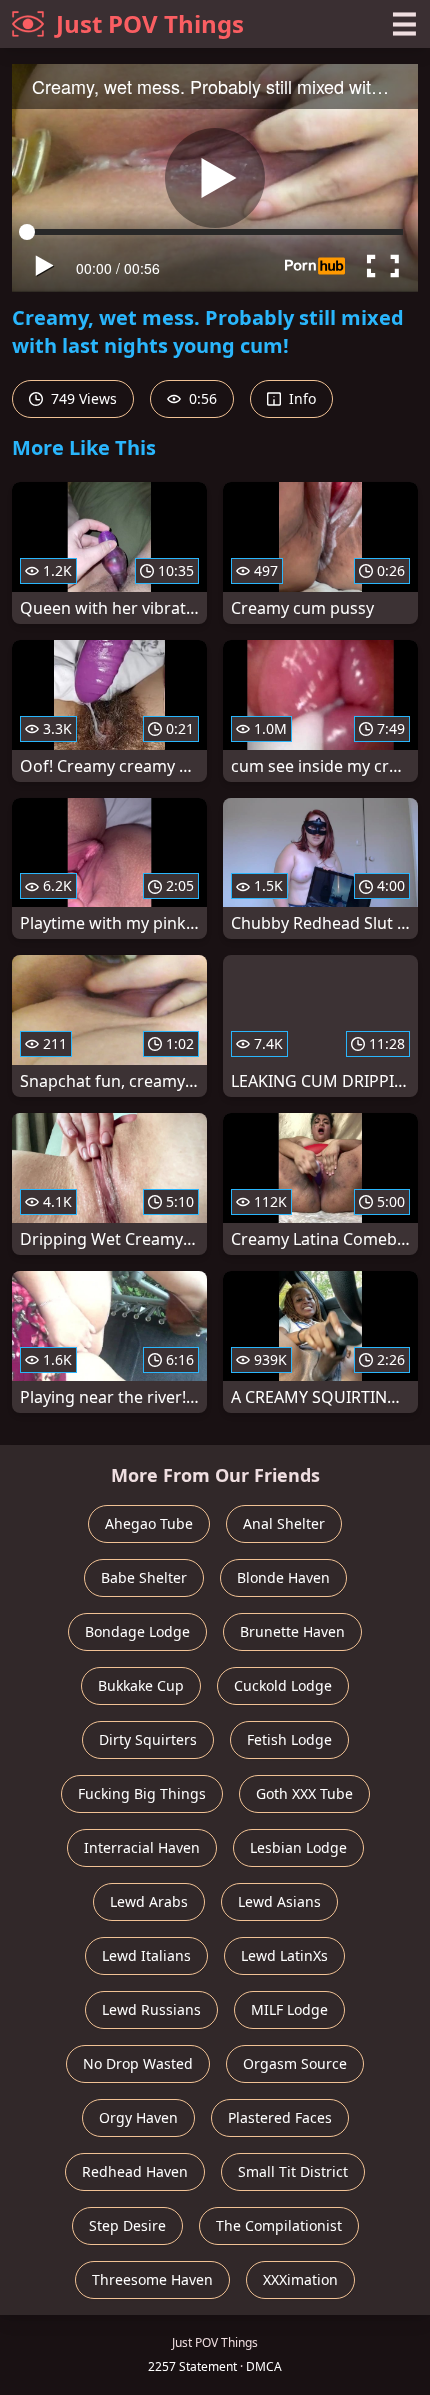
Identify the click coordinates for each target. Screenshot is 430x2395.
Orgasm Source (295, 2063)
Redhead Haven (135, 2171)
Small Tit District (293, 2171)
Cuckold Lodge (283, 1685)
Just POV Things (150, 23)
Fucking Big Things (142, 1793)
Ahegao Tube (149, 1523)
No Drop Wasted (138, 2063)
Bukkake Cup (141, 1685)
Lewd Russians (151, 2009)
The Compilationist (279, 2225)
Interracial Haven (142, 1847)
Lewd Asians (279, 1901)
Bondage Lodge (137, 1631)
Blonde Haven (283, 1577)
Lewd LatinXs (284, 1955)
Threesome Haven (152, 2279)
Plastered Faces (280, 2117)
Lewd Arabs (149, 1901)
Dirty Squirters (148, 1739)
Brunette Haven (292, 1631)
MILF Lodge (289, 2009)
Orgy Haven (138, 2117)
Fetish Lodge (289, 1739)
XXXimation (300, 2279)
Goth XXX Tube (304, 1793)
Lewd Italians (146, 1955)
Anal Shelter (284, 1523)
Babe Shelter (144, 1577)
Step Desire (127, 2225)
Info (300, 398)
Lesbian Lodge (298, 1847)
